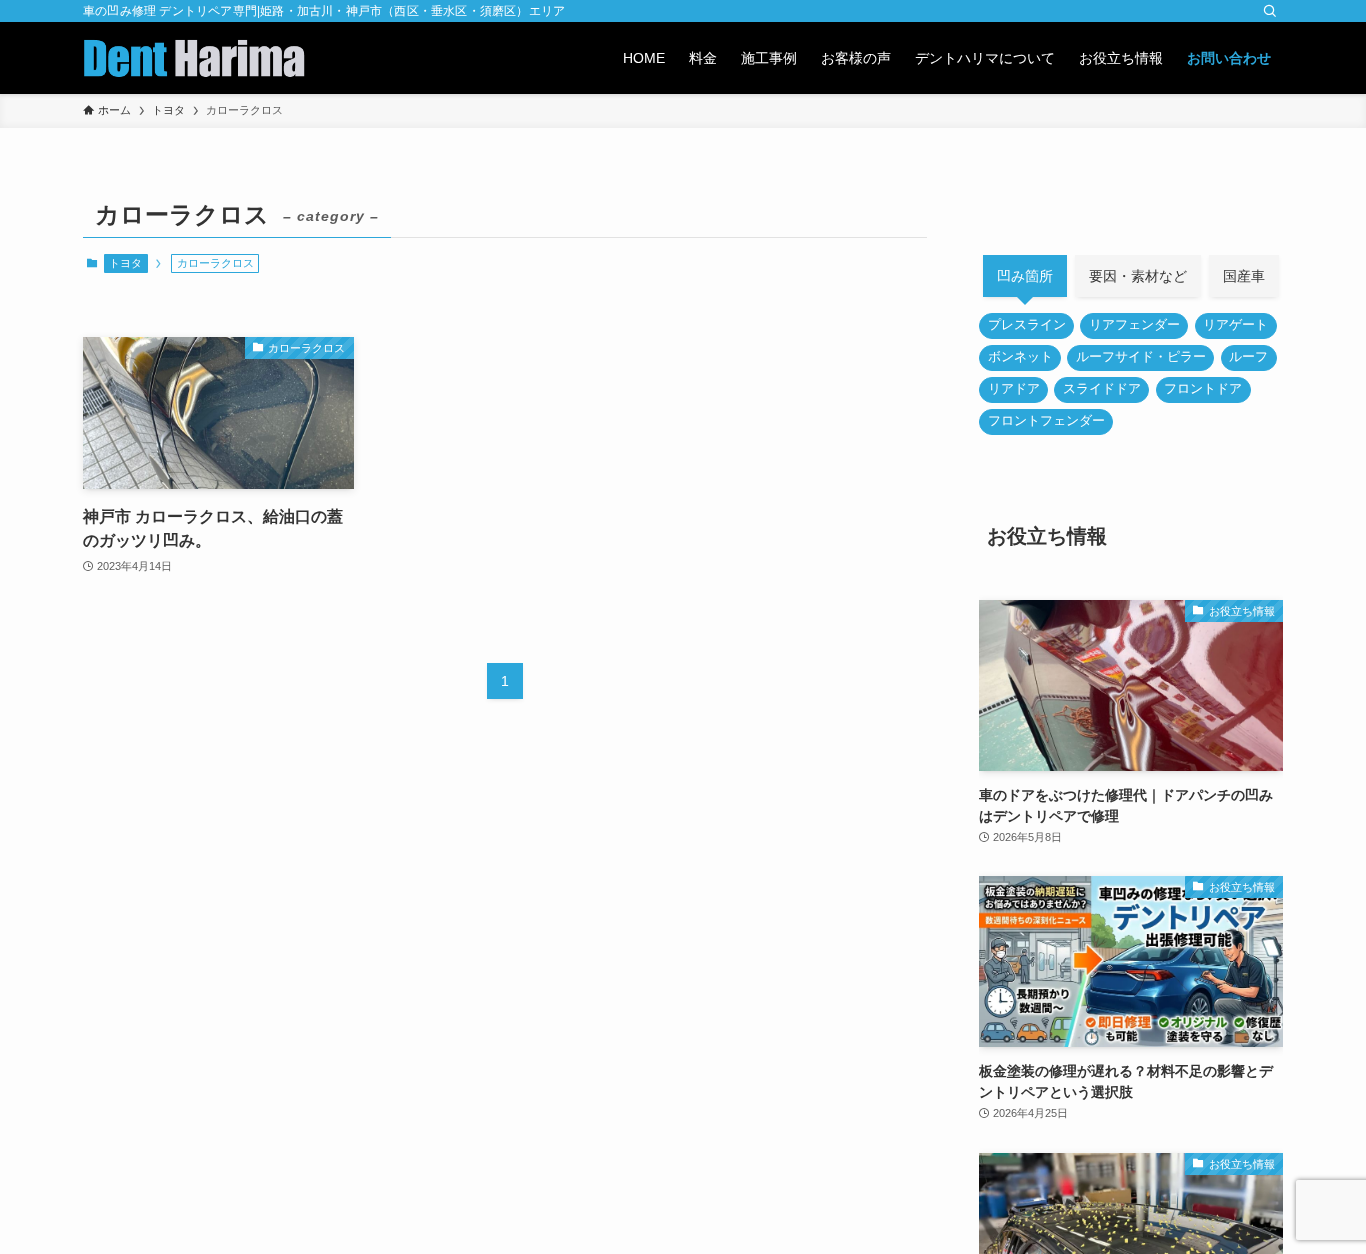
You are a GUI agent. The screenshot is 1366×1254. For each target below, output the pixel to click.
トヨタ (125, 263)
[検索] (1270, 11)
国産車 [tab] (1244, 276)
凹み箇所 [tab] (1025, 276)
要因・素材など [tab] (1138, 276)
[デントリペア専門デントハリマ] (194, 58)
